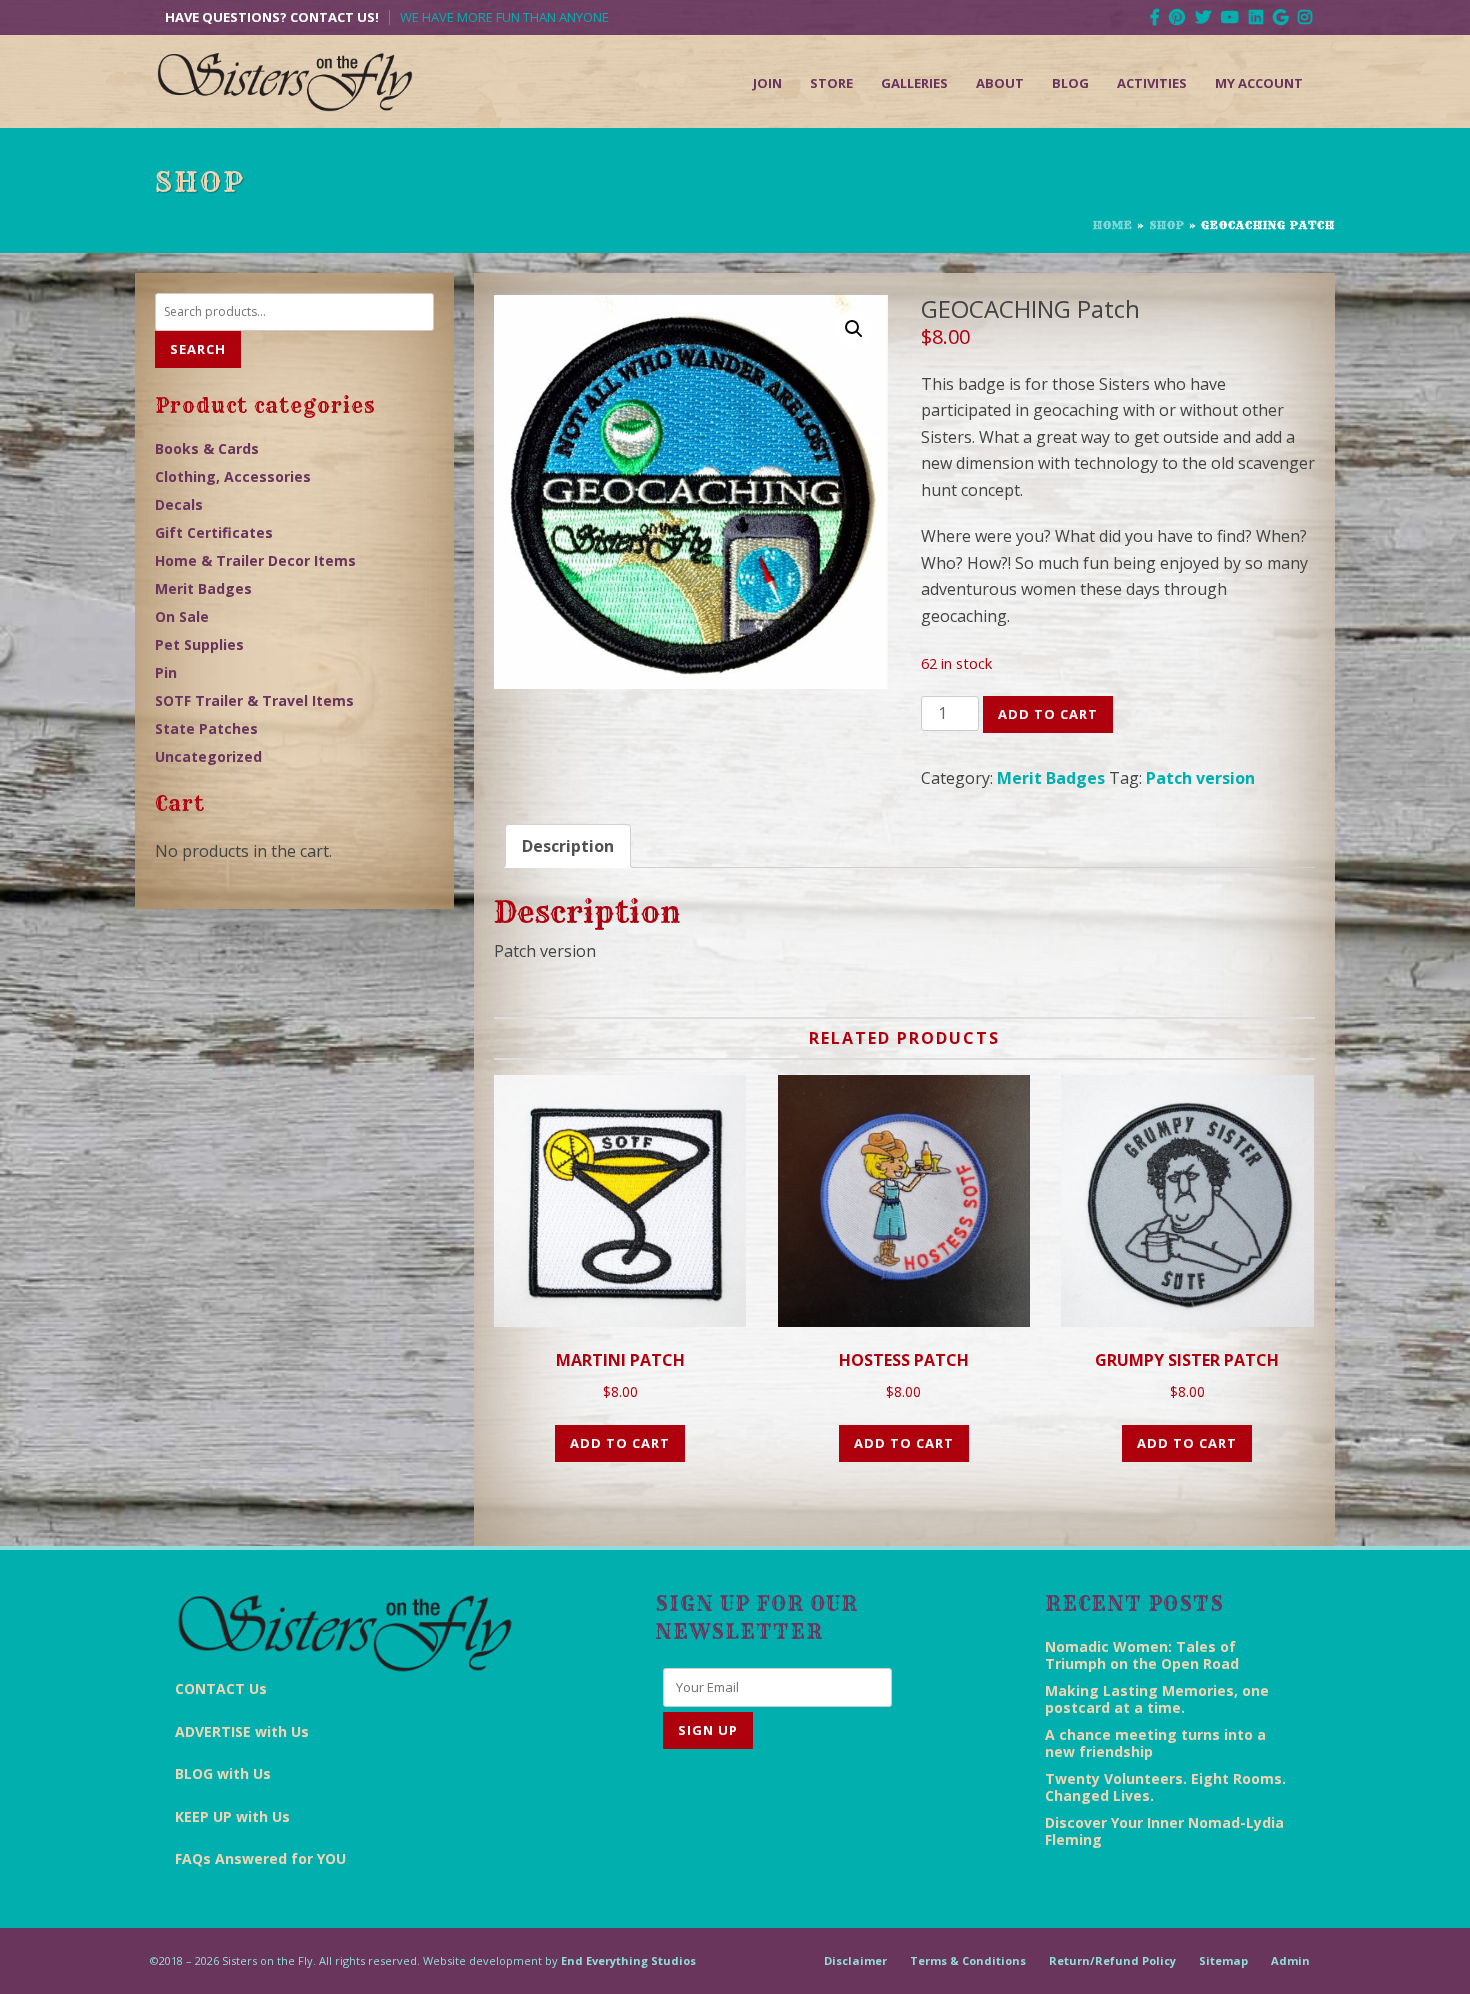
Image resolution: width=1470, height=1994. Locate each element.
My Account (1259, 83)
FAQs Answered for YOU (260, 1858)
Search (198, 349)
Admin (1290, 1960)
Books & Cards (207, 448)
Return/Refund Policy (1112, 1960)
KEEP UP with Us (232, 1816)
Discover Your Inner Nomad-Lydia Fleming (1164, 1831)
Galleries (914, 83)
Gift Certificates (214, 532)
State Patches (206, 728)
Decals (179, 504)
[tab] (568, 846)
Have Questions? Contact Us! (272, 17)
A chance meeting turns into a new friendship (1155, 1743)
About (1000, 83)
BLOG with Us (223, 1773)
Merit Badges (1051, 778)
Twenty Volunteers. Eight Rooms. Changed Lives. (1165, 1787)
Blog (1070, 83)
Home (1113, 225)
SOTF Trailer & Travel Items (254, 700)
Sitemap (1223, 1960)
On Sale (182, 616)
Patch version (1200, 778)
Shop (1167, 225)
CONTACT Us (221, 1688)
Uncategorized (208, 756)
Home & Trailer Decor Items (255, 560)
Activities (1152, 83)
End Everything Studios (628, 1960)
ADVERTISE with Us (242, 1731)
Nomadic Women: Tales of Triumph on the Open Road (1142, 1655)
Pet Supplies (199, 644)
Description (568, 846)
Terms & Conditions (968, 1960)
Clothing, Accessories (233, 476)
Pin (166, 672)
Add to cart (1048, 714)
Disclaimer (855, 1960)
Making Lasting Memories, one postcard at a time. (1157, 1699)
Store (831, 83)
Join (767, 83)
